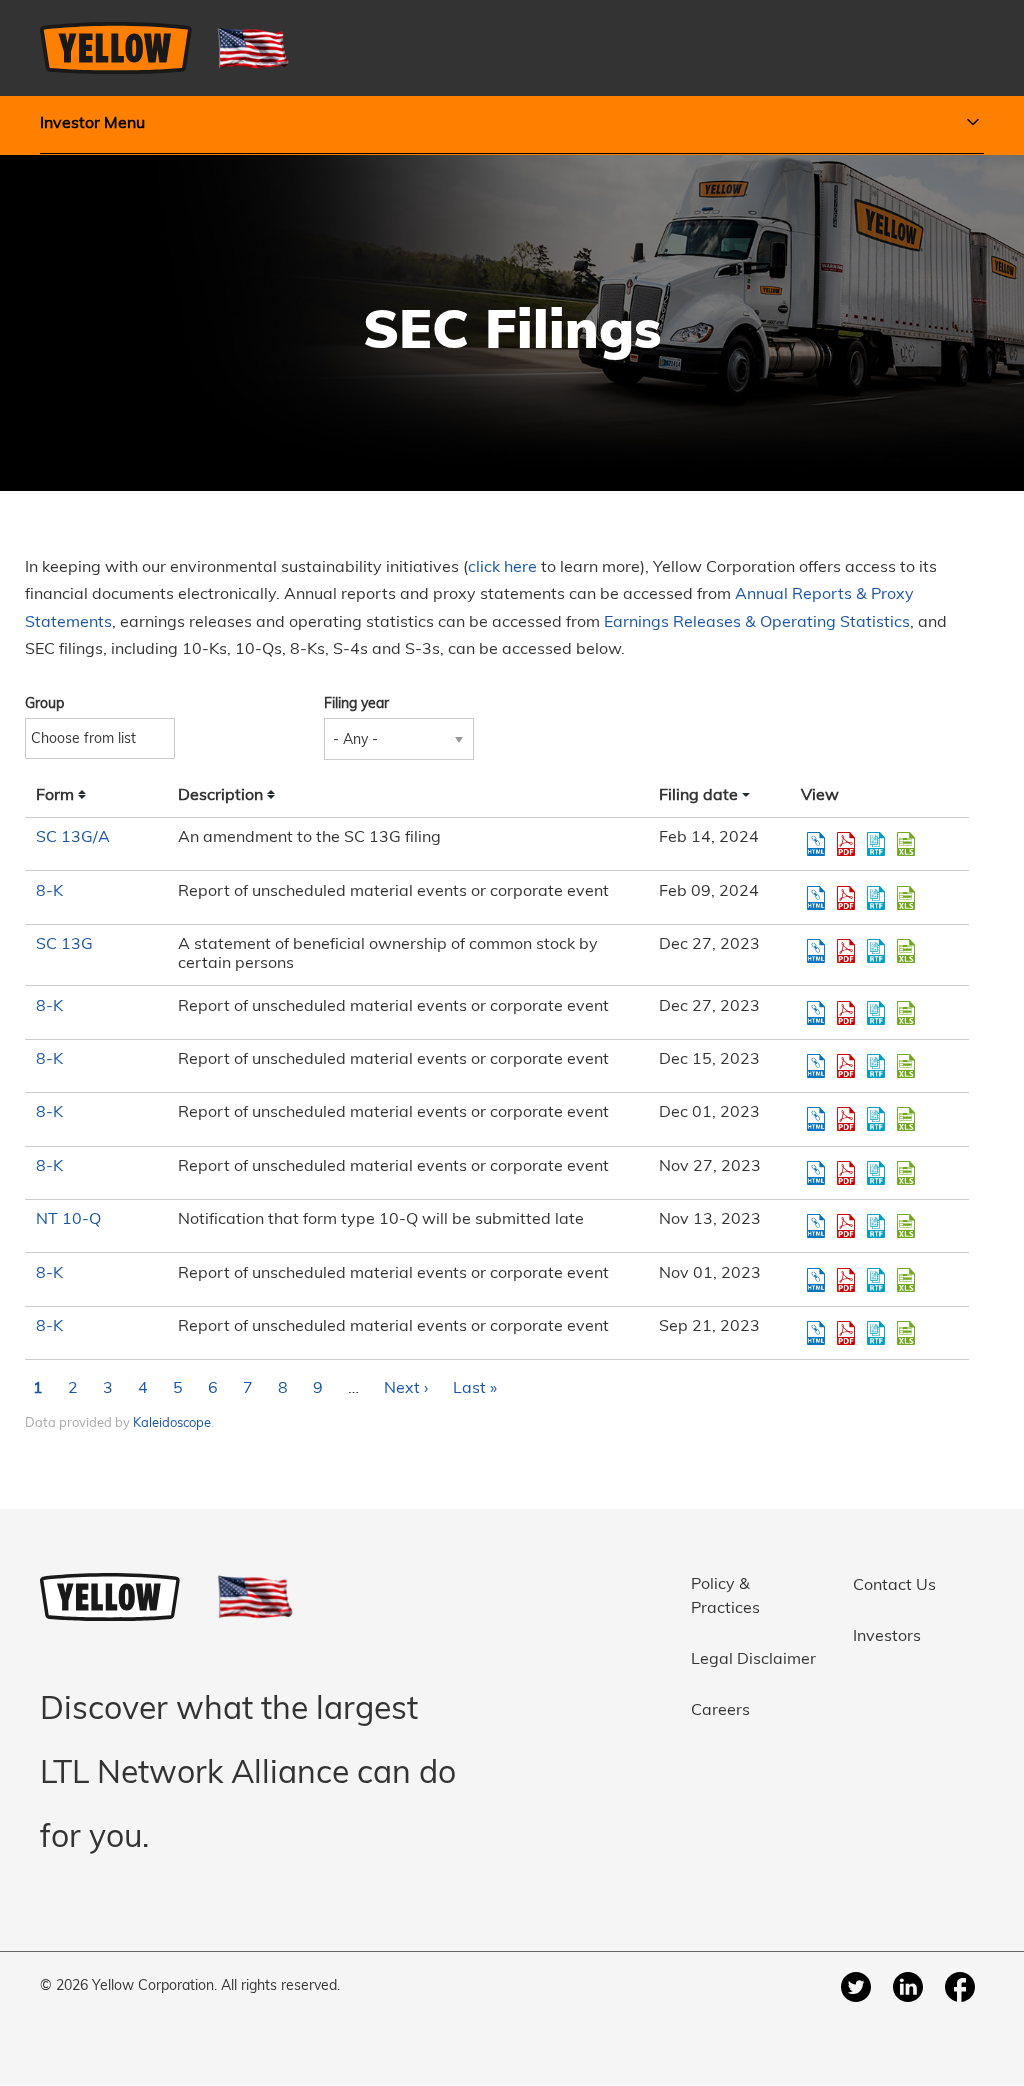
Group (44, 704)
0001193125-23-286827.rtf (876, 1119)
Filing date (698, 796)
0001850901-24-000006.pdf (846, 844)
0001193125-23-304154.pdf (846, 1013)
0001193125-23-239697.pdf (846, 1333)
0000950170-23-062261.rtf (876, 1226)
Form (55, 796)
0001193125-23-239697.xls (906, 1333)
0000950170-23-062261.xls (906, 1226)
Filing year (356, 704)
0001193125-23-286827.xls (906, 1119)
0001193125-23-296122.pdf (846, 1066)
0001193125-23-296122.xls (906, 1066)
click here (502, 568)
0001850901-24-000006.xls (906, 844)
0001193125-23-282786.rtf (876, 1173)
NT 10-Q (68, 1220)
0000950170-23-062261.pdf (846, 1226)
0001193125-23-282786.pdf (846, 1173)
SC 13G (64, 945)
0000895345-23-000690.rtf (876, 951)
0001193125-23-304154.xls (906, 1013)
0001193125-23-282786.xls (906, 1173)
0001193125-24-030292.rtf (876, 898)
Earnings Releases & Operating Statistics (757, 623)
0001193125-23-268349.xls (906, 1280)
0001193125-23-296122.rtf (876, 1066)
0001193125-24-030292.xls (906, 898)
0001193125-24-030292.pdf (846, 898)
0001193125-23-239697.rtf (876, 1333)
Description (220, 796)
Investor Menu (92, 124)
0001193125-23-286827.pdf (846, 1119)
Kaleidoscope (172, 1423)
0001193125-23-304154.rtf (876, 1013)
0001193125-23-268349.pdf (846, 1280)
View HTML (816, 844)
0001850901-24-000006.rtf (876, 844)
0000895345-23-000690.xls (906, 951)
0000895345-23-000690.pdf (846, 951)
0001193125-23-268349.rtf (876, 1280)
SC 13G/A (73, 838)
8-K (49, 892)
